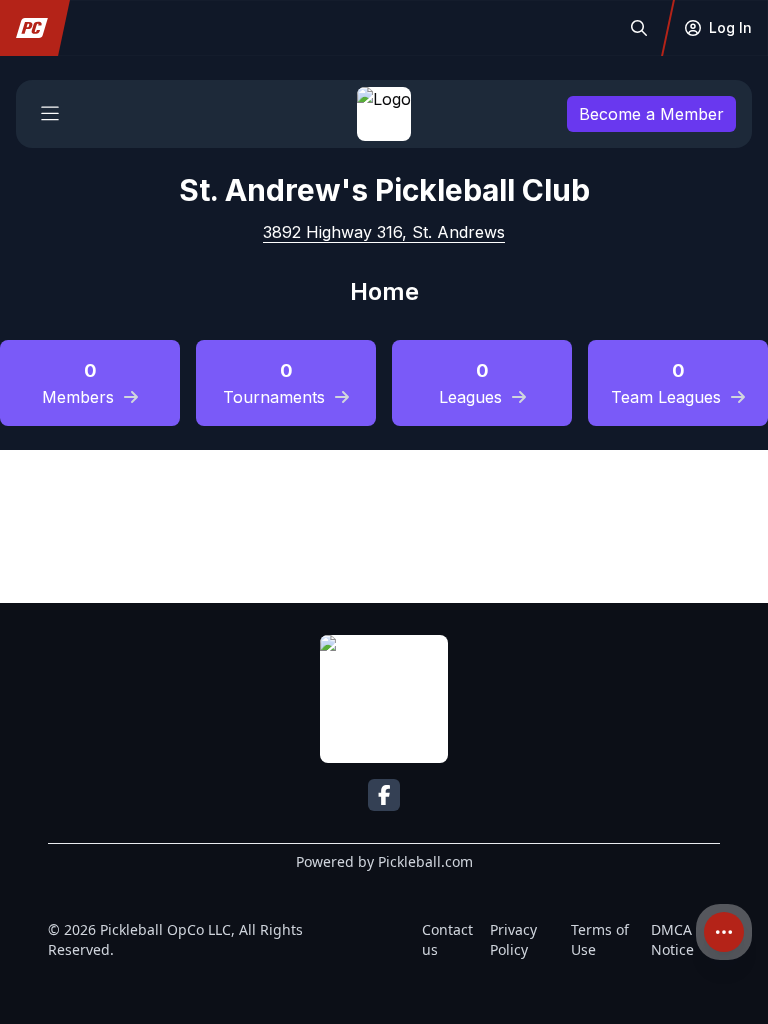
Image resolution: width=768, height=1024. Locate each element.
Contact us (447, 939)
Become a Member (651, 114)
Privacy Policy (513, 939)
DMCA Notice (672, 939)
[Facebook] (384, 795)
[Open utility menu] (724, 932)
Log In (730, 27)
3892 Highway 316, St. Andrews (384, 232)
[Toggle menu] (50, 114)
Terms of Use (600, 939)
